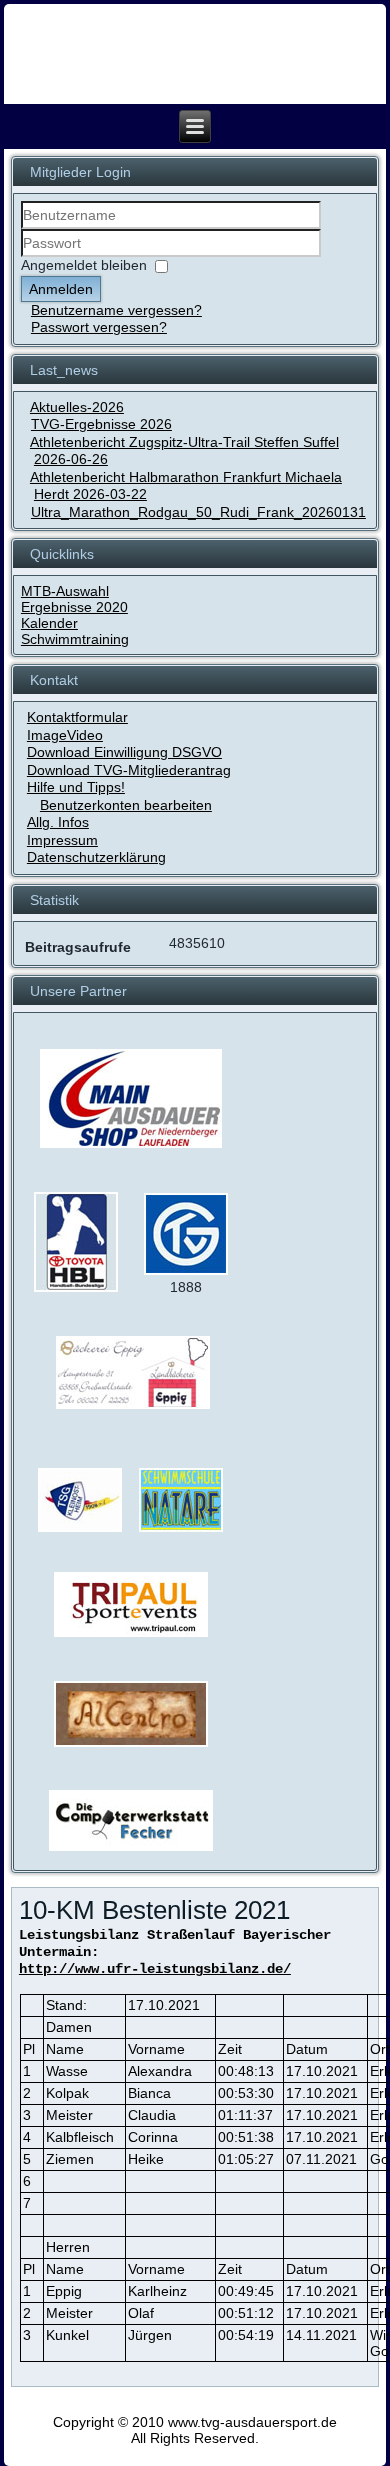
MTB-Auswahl (65, 591)
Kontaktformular (77, 717)
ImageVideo (65, 735)
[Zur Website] (76, 1288)
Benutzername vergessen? (116, 310)
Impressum (62, 840)
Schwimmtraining (75, 639)
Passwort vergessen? (99, 327)
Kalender (49, 623)
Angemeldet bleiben (84, 265)
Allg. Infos (58, 822)
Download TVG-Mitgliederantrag (129, 770)
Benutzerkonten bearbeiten (126, 805)
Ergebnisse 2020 (74, 607)
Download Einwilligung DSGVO (124, 752)
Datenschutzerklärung (96, 857)
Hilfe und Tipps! (76, 787)
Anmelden (61, 289)
